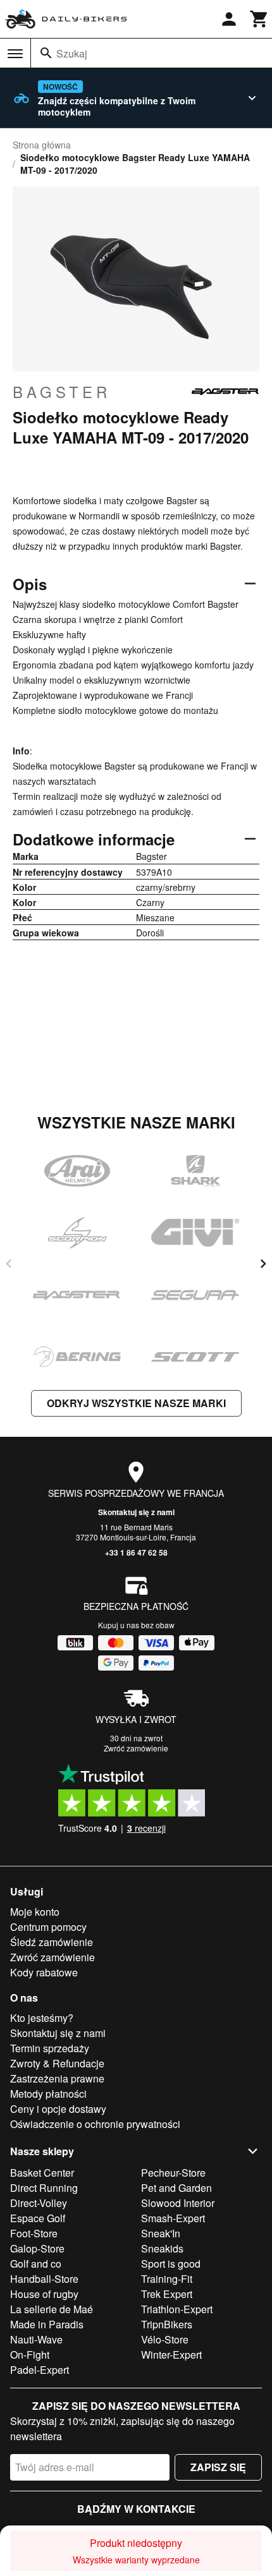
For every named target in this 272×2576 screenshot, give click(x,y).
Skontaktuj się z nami (136, 1512)
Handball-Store (44, 2279)
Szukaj (72, 53)
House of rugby (44, 2294)
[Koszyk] (259, 19)
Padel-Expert (40, 2370)
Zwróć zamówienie (136, 1748)
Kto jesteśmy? (42, 2018)
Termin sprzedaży (50, 2048)
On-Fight (30, 2355)
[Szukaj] (46, 53)
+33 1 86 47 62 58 (136, 1552)
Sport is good (171, 2264)
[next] (263, 1264)
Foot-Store (34, 2233)
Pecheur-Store (173, 2173)
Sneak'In (161, 2233)
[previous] (9, 1264)
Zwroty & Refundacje (57, 2063)
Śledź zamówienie (52, 1942)
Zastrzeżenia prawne (57, 2078)
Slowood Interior (178, 2203)
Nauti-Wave (36, 2339)
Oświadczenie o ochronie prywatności (95, 2124)
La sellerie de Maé (52, 2309)
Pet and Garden (176, 2188)
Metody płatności (48, 2094)
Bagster (62, 392)
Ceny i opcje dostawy (58, 2109)
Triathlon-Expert (177, 2309)
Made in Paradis (47, 2324)
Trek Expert (167, 2294)
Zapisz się (218, 2467)
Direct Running (44, 2188)
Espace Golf (38, 2218)
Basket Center (42, 2173)
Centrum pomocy (48, 1927)
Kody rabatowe (44, 1972)
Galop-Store (37, 2248)
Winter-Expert (171, 2355)
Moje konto (35, 1912)
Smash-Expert (173, 2218)
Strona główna (42, 145)
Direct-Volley (39, 2203)
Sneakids (162, 2248)
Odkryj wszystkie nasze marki (136, 1403)
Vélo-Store (165, 2339)
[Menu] (15, 54)
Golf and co (36, 2264)
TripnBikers (167, 2324)
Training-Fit (167, 2279)
